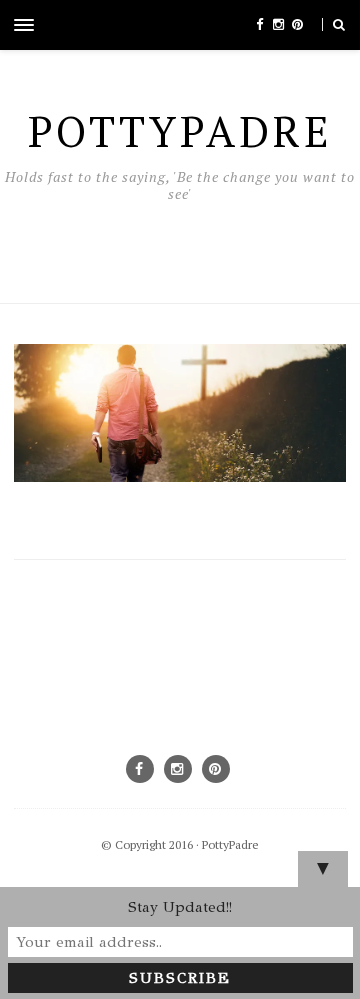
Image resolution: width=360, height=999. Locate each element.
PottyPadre (230, 844)
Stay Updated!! (180, 907)
